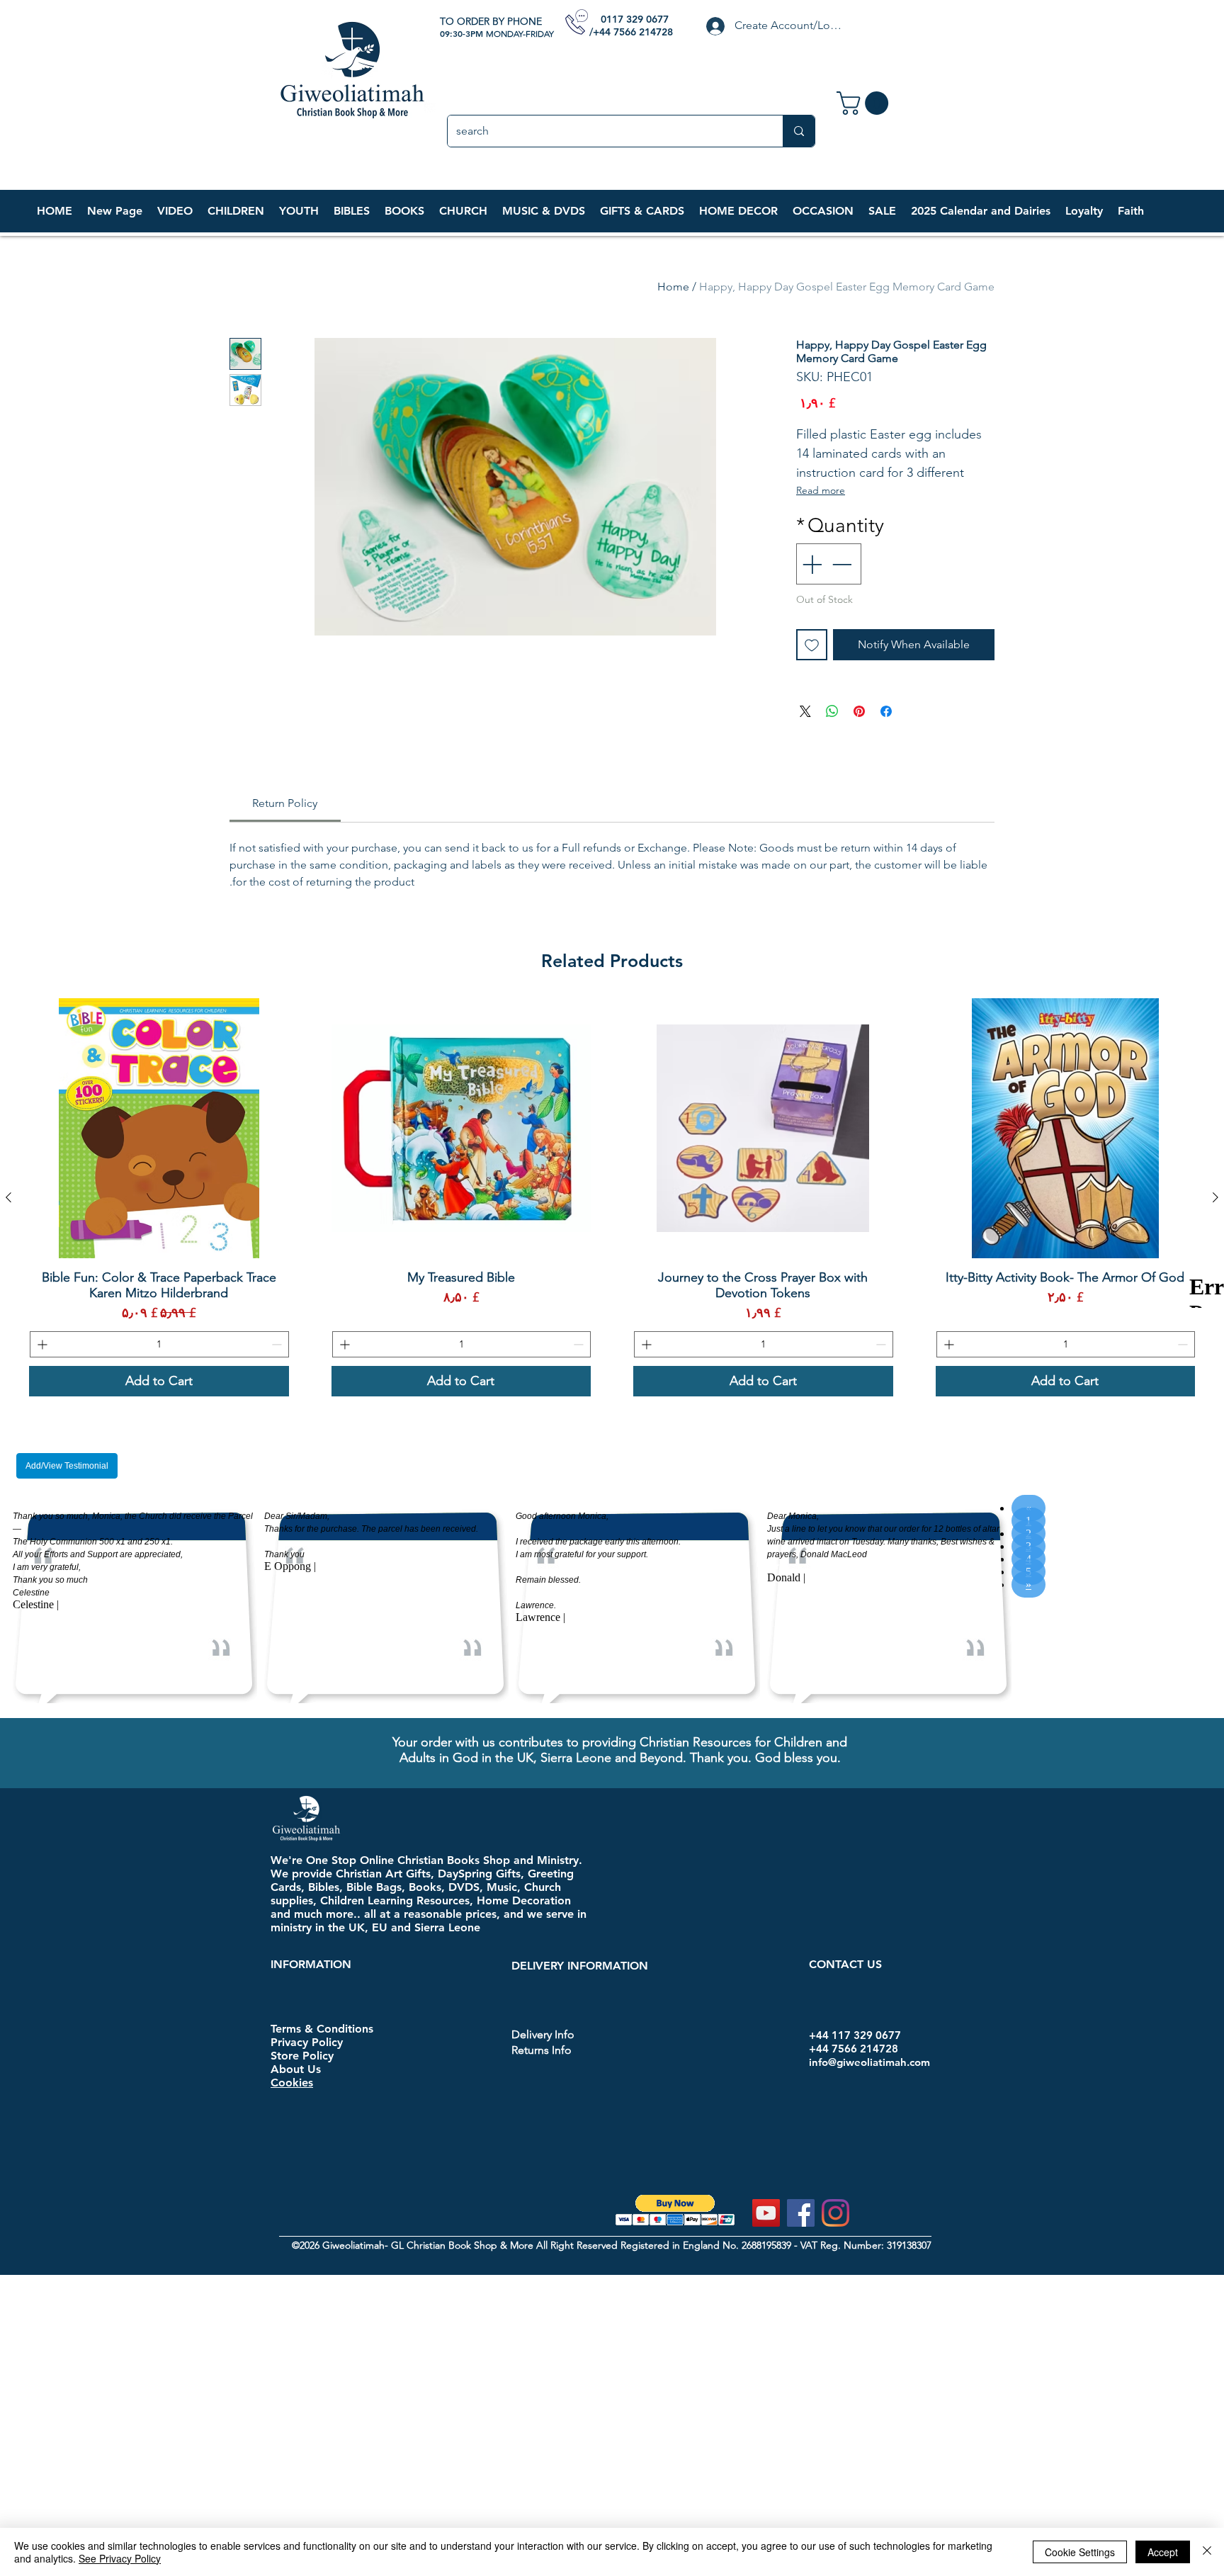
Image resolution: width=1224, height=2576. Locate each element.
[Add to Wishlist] (812, 645)
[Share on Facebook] (886, 711)
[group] (612, 1197)
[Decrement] (843, 564)
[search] (799, 131)
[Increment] (810, 564)
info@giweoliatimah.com (869, 2062)
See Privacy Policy (120, 2558)
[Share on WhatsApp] (832, 711)
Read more (821, 490)
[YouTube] (766, 2213)
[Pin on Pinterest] (859, 711)
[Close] (1207, 2552)
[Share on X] (805, 711)
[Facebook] (801, 2213)
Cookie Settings (1080, 2552)
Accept (1163, 2552)
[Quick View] (1066, 1128)
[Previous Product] (1215, 1197)
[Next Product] (8, 1197)
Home (673, 287)
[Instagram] (835, 2213)
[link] (865, 103)
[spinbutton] (1066, 1344)
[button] (236, 211)
